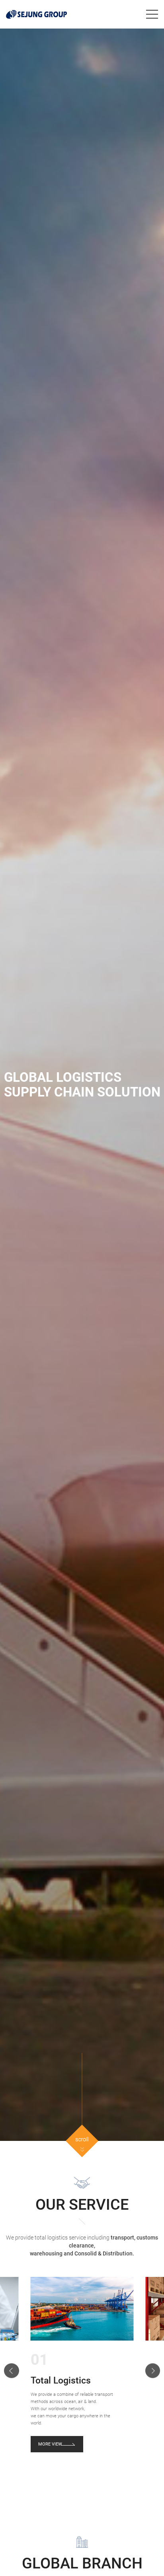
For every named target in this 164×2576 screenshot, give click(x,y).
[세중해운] (36, 14)
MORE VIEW (50, 2444)
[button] (12, 2371)
